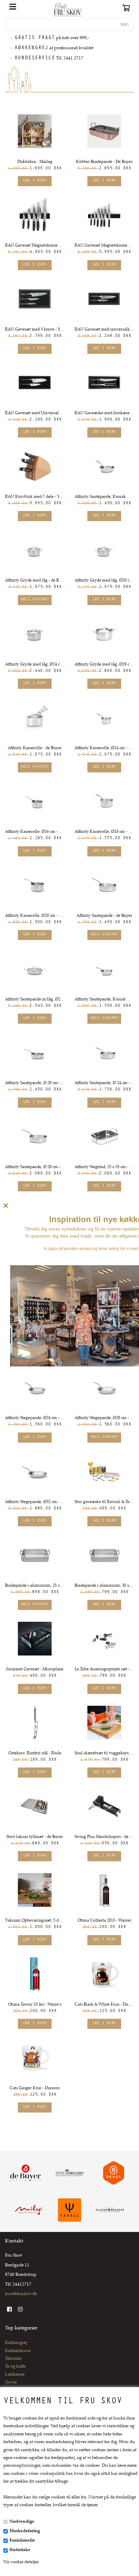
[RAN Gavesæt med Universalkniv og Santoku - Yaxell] (35, 383)
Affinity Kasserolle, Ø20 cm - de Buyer (35, 916)
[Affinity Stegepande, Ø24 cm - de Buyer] (35, 1387)
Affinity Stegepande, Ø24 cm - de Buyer (35, 1418)
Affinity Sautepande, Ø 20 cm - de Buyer (35, 1083)
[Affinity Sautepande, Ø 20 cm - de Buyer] (35, 1052)
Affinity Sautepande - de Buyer (104, 916)
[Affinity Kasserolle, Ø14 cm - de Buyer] (104, 717)
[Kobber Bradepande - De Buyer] (104, 131)
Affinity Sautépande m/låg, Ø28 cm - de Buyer (35, 999)
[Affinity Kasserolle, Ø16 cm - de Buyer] (35, 801)
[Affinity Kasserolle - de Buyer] (35, 717)
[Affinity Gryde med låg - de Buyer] (35, 550)
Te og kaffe (15, 2367)
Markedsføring (25, 2531)
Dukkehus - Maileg (35, 162)
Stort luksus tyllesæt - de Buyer (35, 1837)
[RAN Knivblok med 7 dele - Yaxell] (35, 466)
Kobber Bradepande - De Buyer (104, 162)
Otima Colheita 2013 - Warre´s (104, 1921)
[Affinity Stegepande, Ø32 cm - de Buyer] (35, 1471)
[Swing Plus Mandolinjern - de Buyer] (104, 1806)
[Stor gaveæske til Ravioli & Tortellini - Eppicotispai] (104, 1471)
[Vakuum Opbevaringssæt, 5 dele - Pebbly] (35, 1890)
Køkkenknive (18, 2351)
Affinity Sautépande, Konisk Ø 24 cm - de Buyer (104, 497)
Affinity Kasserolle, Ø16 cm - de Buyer (35, 832)
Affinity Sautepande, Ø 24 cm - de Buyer (104, 1083)
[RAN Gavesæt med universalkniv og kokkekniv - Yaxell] (104, 299)
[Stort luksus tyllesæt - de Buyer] (35, 1806)
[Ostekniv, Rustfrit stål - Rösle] (35, 1723)
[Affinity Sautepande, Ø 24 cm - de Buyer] (104, 1052)
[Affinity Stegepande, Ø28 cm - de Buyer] (104, 1387)
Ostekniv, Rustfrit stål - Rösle (35, 1753)
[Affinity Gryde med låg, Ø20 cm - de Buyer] (104, 550)
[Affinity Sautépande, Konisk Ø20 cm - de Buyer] (104, 969)
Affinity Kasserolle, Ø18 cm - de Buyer (104, 832)
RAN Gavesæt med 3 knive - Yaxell (35, 330)
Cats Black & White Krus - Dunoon (104, 2005)
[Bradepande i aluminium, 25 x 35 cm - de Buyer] (35, 1555)
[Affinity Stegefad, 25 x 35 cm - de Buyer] (104, 1136)
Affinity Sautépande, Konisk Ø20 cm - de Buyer (104, 999)
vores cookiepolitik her (50, 2474)
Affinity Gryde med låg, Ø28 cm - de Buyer (104, 664)
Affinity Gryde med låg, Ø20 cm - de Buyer (104, 581)
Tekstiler (13, 2359)
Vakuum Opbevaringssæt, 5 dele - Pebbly (35, 1921)
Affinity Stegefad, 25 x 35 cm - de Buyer (104, 1167)
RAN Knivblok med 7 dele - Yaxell (35, 497)
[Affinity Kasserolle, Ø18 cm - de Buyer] (104, 801)
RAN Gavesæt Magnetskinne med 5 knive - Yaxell (35, 246)
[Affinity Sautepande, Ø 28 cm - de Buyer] (35, 1136)
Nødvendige (22, 2522)
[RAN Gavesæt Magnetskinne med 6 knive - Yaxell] (104, 215)
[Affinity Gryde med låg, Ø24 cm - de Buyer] (35, 634)
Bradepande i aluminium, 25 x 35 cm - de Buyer (35, 1586)
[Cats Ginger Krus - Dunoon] (35, 2058)
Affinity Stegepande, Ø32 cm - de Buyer (35, 1502)
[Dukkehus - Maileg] (35, 131)
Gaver (11, 2382)
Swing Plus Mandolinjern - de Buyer (104, 1837)
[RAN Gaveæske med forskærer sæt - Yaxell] (104, 383)
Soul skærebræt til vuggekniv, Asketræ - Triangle (104, 1753)
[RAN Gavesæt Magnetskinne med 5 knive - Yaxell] (35, 215)
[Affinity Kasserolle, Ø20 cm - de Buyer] (35, 885)
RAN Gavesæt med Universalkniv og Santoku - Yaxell (35, 413)
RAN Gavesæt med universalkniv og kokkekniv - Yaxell (104, 330)
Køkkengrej (16, 2343)
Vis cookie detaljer (21, 2562)
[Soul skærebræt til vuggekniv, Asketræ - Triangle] (104, 1723)
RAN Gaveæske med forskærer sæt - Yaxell (104, 413)
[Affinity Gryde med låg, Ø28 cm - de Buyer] (104, 634)
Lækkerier (15, 2375)
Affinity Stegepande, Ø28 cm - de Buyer (104, 1418)
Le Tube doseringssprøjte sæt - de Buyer (104, 1669)
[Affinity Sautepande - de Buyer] (104, 885)
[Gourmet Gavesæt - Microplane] (35, 1639)
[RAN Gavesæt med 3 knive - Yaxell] (35, 299)
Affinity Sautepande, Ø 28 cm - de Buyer (35, 1167)
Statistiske (20, 2550)
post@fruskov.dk (21, 2294)
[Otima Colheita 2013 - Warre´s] (104, 1890)
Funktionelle (22, 2541)
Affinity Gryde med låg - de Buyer (35, 581)
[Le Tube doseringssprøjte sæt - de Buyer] (104, 1639)
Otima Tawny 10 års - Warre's (35, 2005)
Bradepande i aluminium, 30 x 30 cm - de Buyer (104, 1586)
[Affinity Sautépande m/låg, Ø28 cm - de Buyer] (35, 969)
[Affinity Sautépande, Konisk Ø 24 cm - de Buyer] (104, 466)
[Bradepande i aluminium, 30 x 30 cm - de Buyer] (104, 1555)
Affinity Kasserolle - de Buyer (35, 748)
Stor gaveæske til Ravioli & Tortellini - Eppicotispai (104, 1502)
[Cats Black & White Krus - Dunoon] (104, 1974)
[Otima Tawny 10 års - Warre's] (35, 1974)
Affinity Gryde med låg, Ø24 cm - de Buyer (35, 664)
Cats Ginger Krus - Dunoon (35, 2088)
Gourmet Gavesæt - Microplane (35, 1669)
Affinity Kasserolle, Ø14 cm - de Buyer (104, 748)
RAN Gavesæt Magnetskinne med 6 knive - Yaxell (104, 246)
